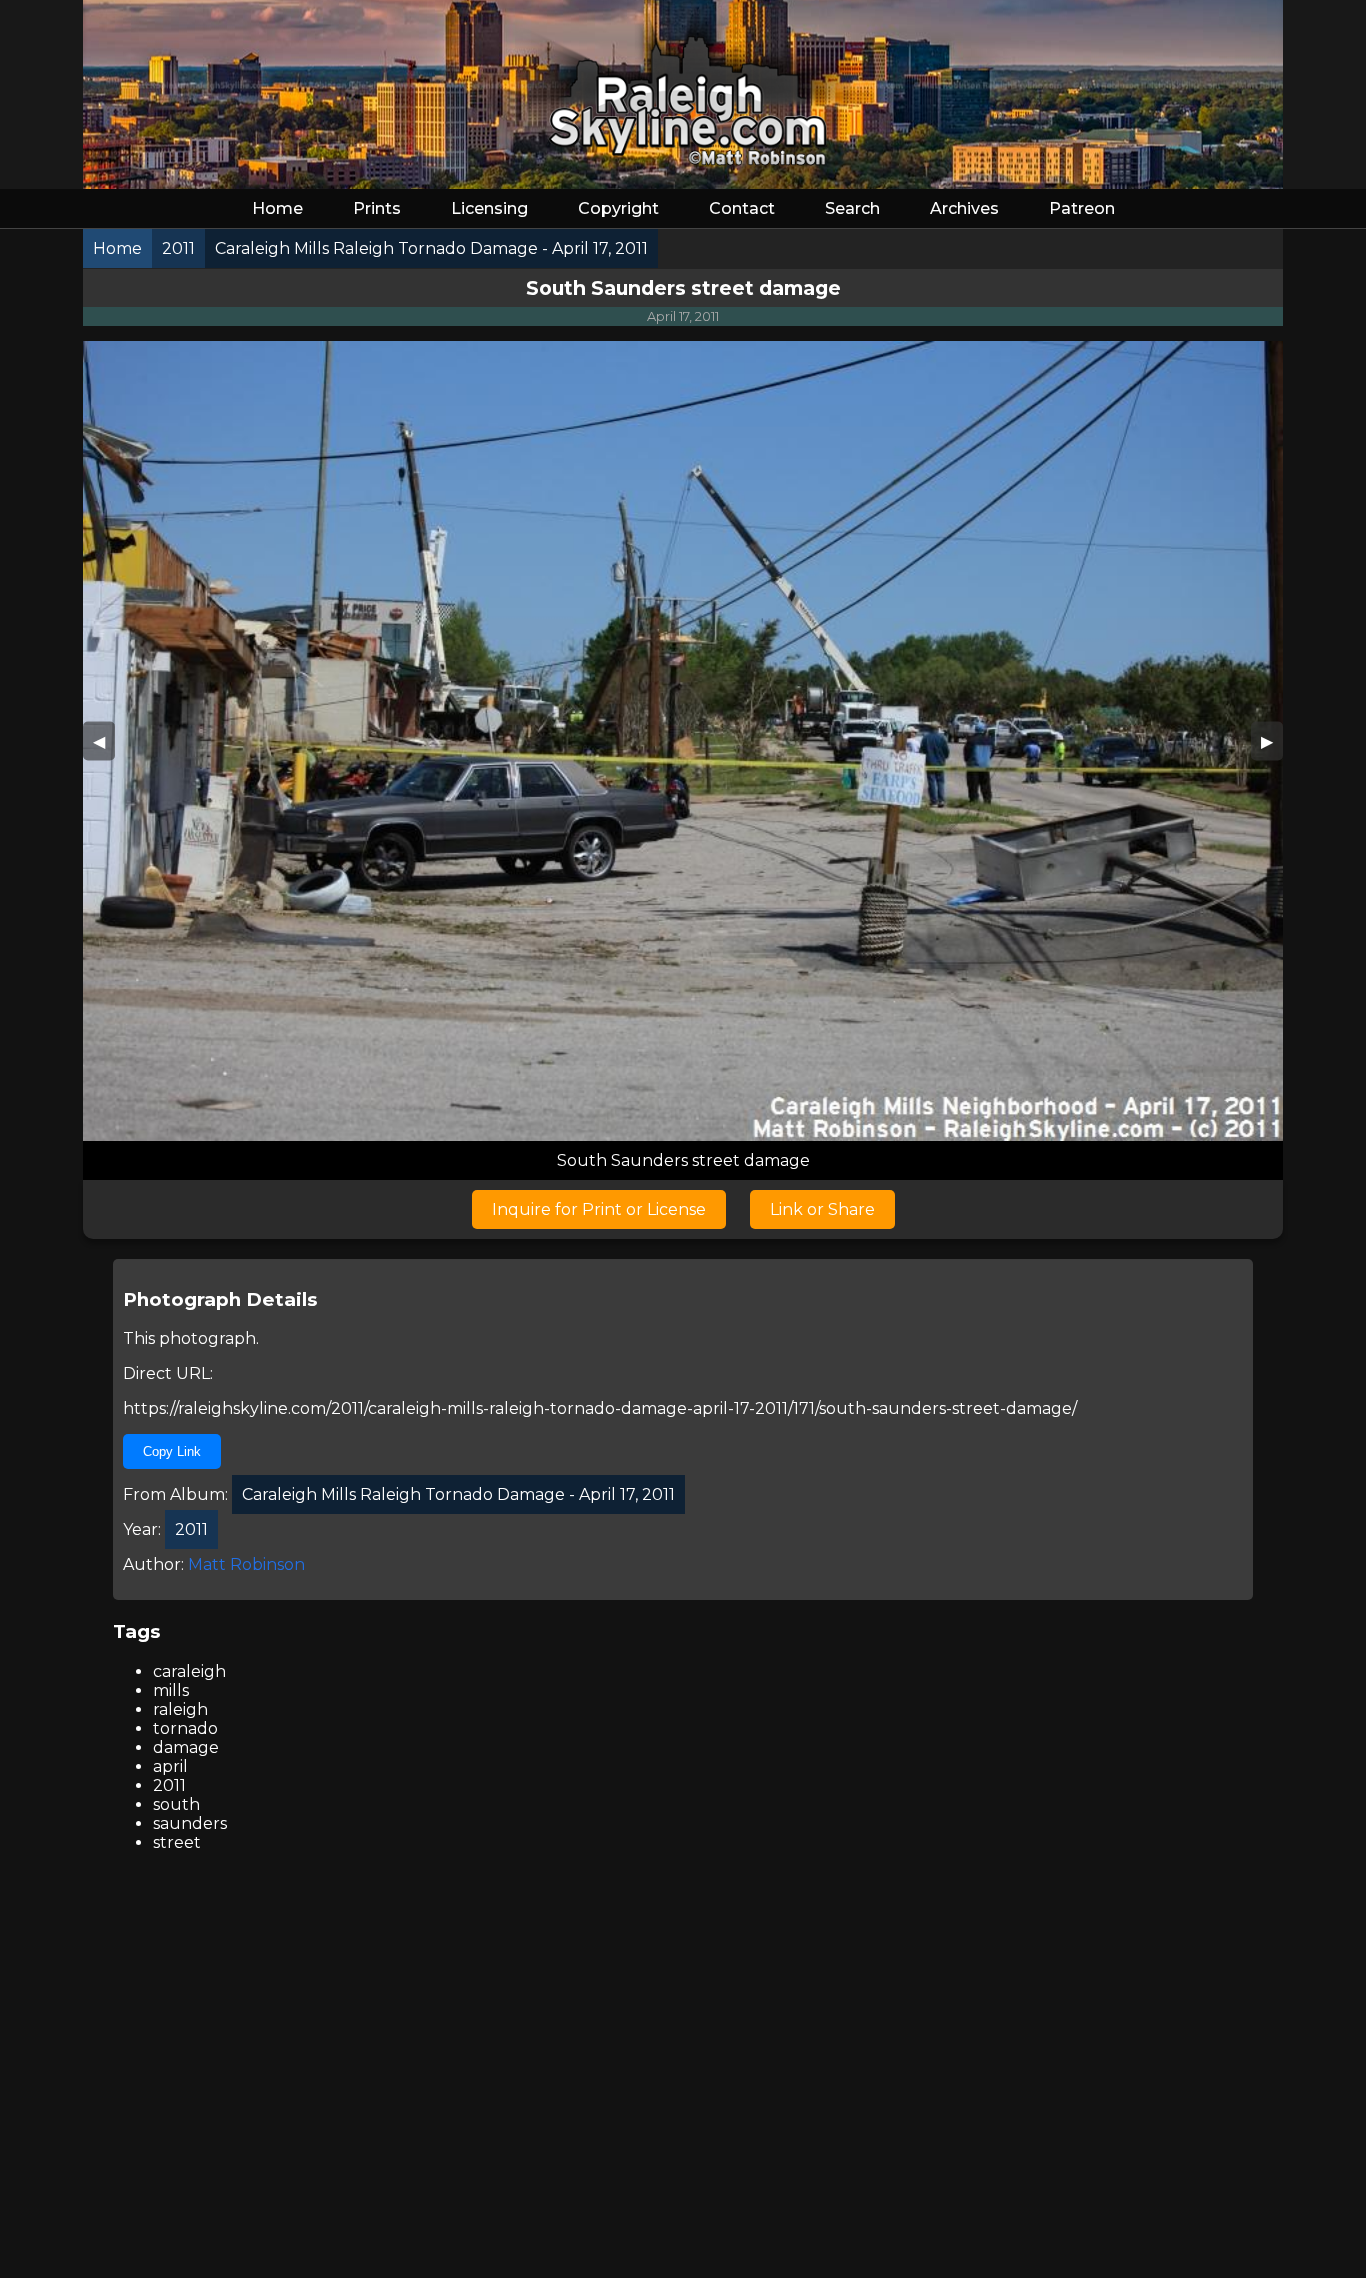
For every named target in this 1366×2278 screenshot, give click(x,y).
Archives (964, 208)
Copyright (618, 208)
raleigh (180, 1709)
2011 (169, 1785)
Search (852, 208)
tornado (185, 1728)
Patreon (1082, 208)
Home (277, 208)
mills (171, 1690)
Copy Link (172, 1451)
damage (186, 1747)
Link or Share (822, 1209)
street (177, 1842)
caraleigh (189, 1671)
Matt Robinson (246, 1564)
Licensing (489, 208)
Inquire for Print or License (599, 1209)
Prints (377, 208)
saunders (190, 1823)
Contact (742, 208)
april (170, 1766)
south (176, 1804)
